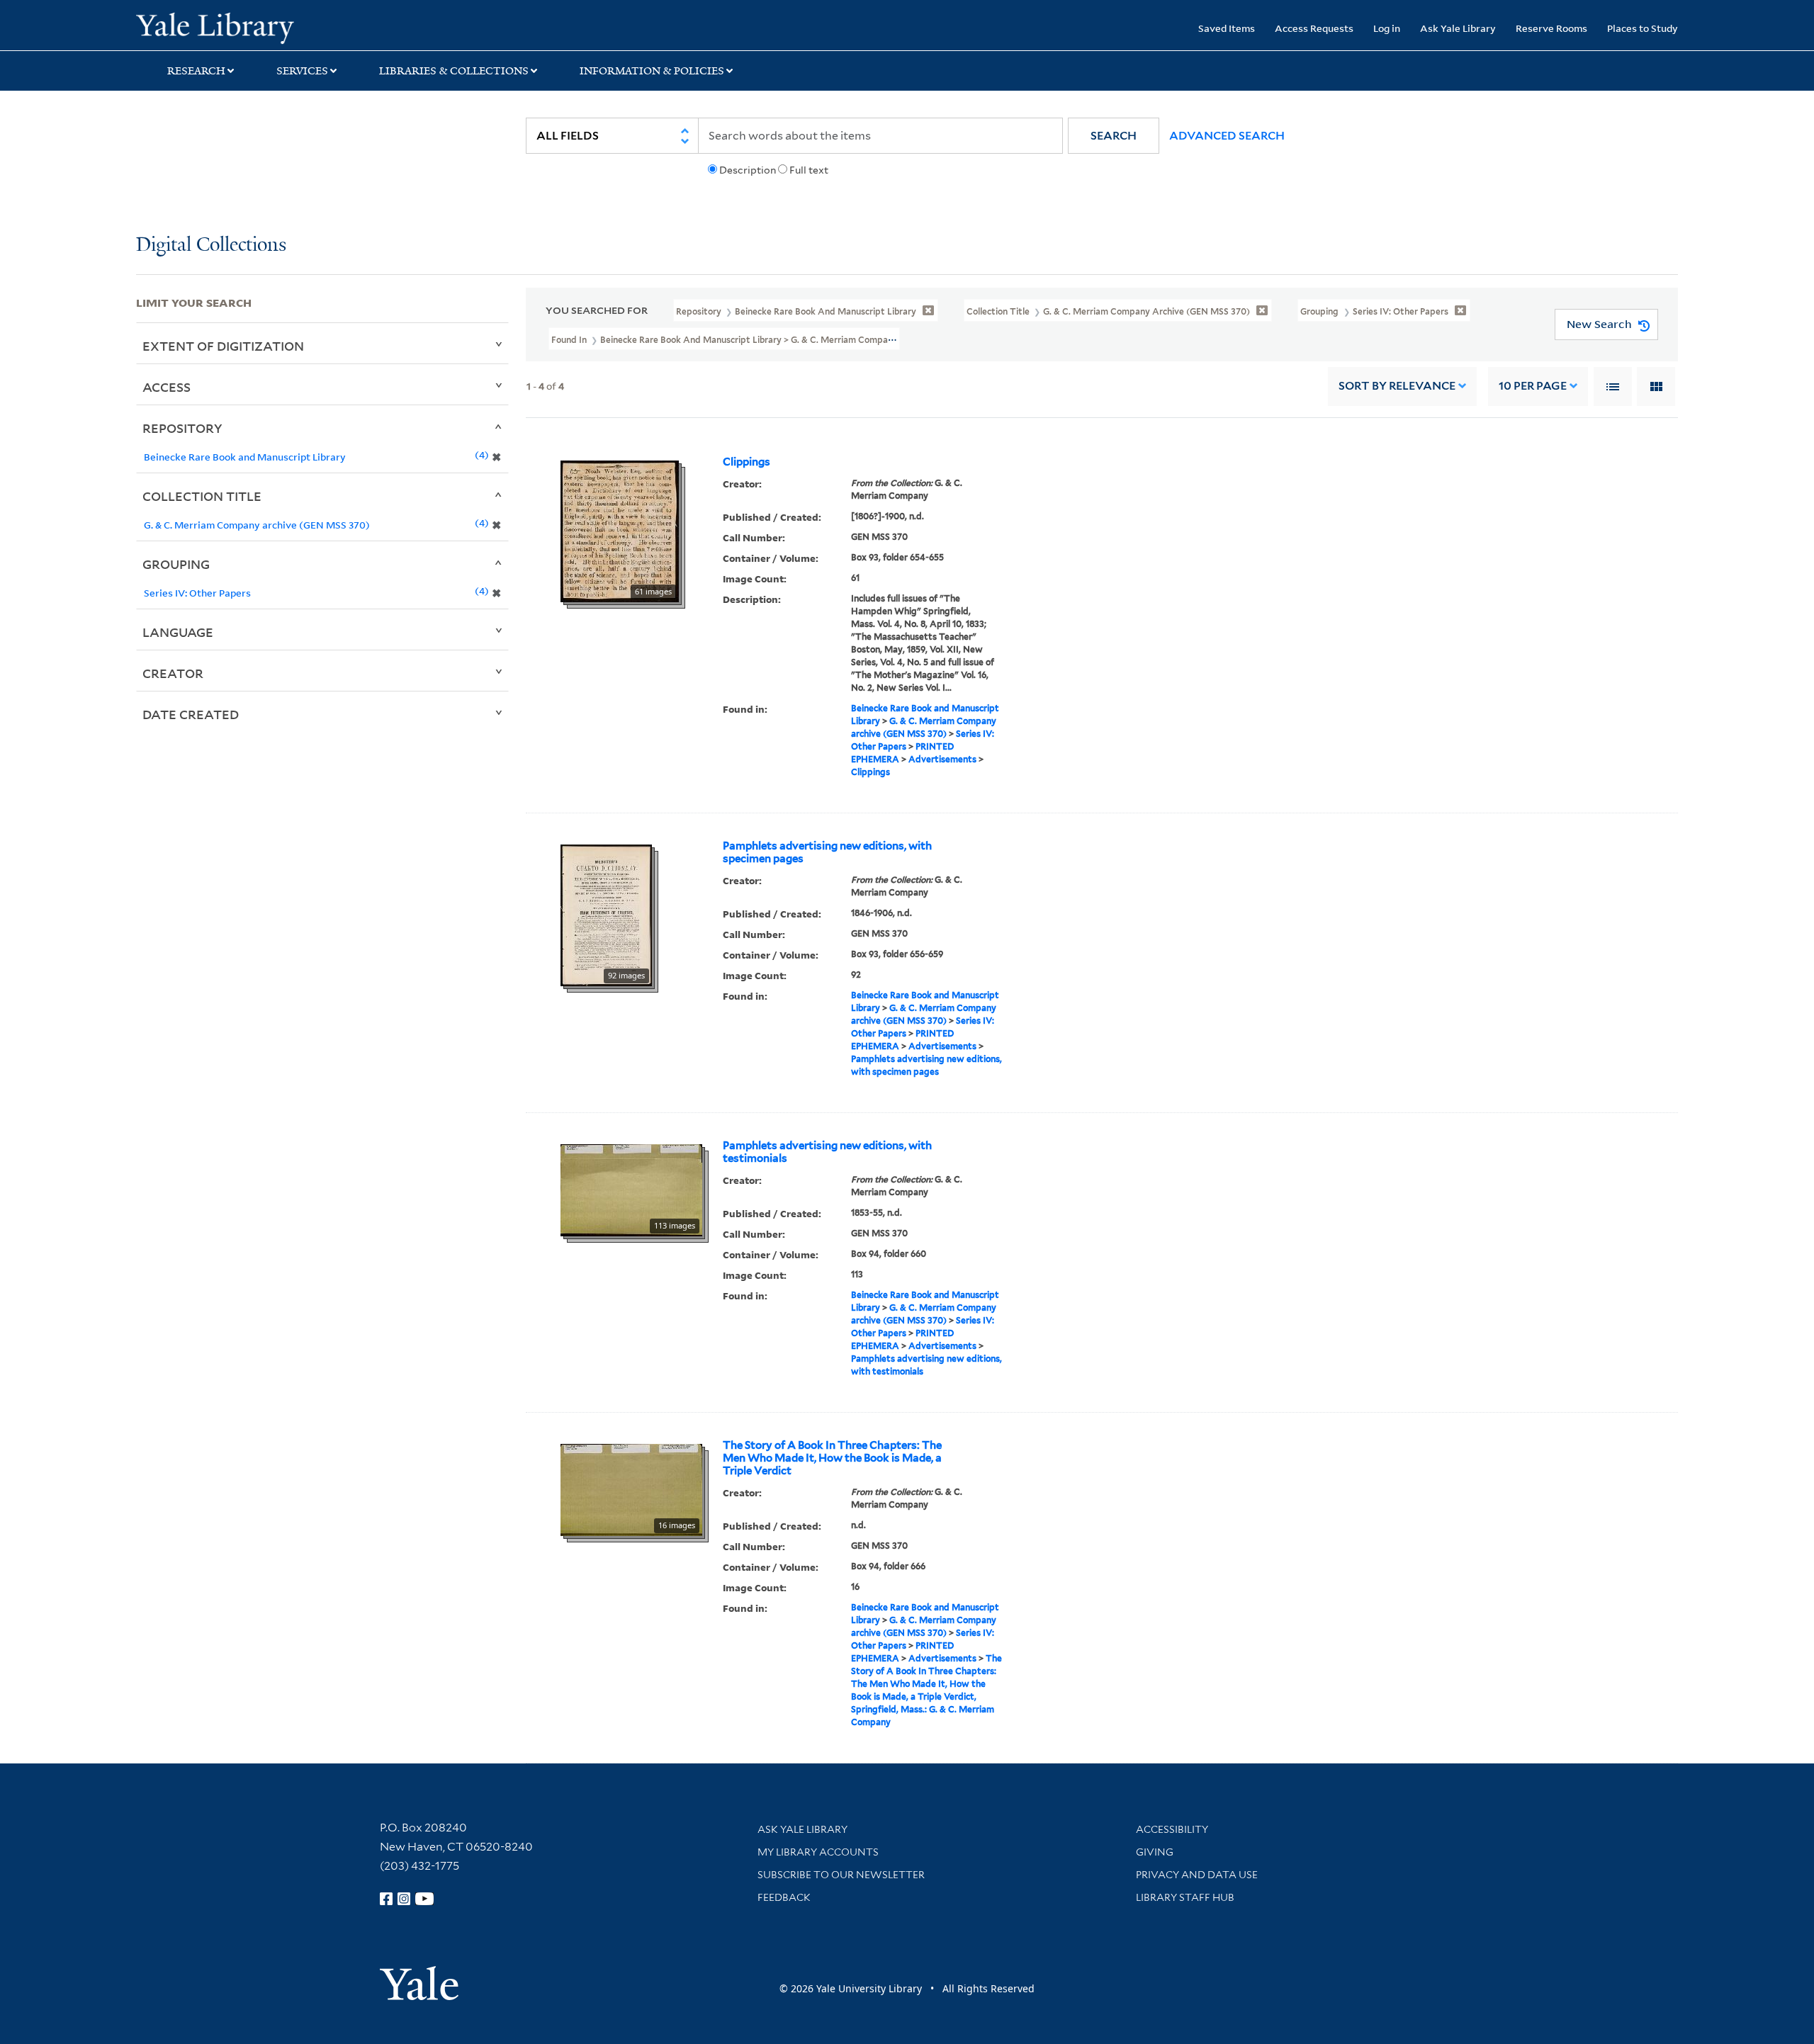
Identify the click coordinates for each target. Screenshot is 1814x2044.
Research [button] (196, 71)
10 (1533, 386)
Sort (1397, 386)
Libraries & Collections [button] (454, 71)
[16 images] (631, 1489)
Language (178, 632)
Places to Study (1643, 28)
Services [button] (302, 71)
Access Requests (1314, 28)
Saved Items (1227, 28)
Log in (1387, 28)
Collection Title (202, 496)
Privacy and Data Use (1197, 1875)
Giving (1155, 1852)
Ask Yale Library (1458, 28)
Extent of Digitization (223, 346)
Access (167, 387)
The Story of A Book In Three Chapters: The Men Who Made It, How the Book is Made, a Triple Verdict (832, 1458)
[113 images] (631, 1189)
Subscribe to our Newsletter (841, 1875)
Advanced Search (1227, 136)
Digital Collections (211, 245)
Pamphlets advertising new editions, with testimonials (827, 1152)
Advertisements (942, 759)
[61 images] (620, 530)
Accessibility (1172, 1829)
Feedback (784, 1897)
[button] (1114, 136)
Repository (182, 428)
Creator (173, 673)
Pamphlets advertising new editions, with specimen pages (827, 852)
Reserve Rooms (1551, 28)
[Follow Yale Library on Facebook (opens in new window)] (386, 1899)
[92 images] (606, 914)
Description (748, 170)
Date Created (191, 714)
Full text (809, 170)
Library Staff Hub (1185, 1897)
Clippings (747, 462)
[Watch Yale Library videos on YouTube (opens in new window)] (424, 1899)
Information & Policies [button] (652, 71)
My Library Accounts (818, 1852)
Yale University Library (252, 27)
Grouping (176, 564)
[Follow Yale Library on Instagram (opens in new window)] (404, 1899)
